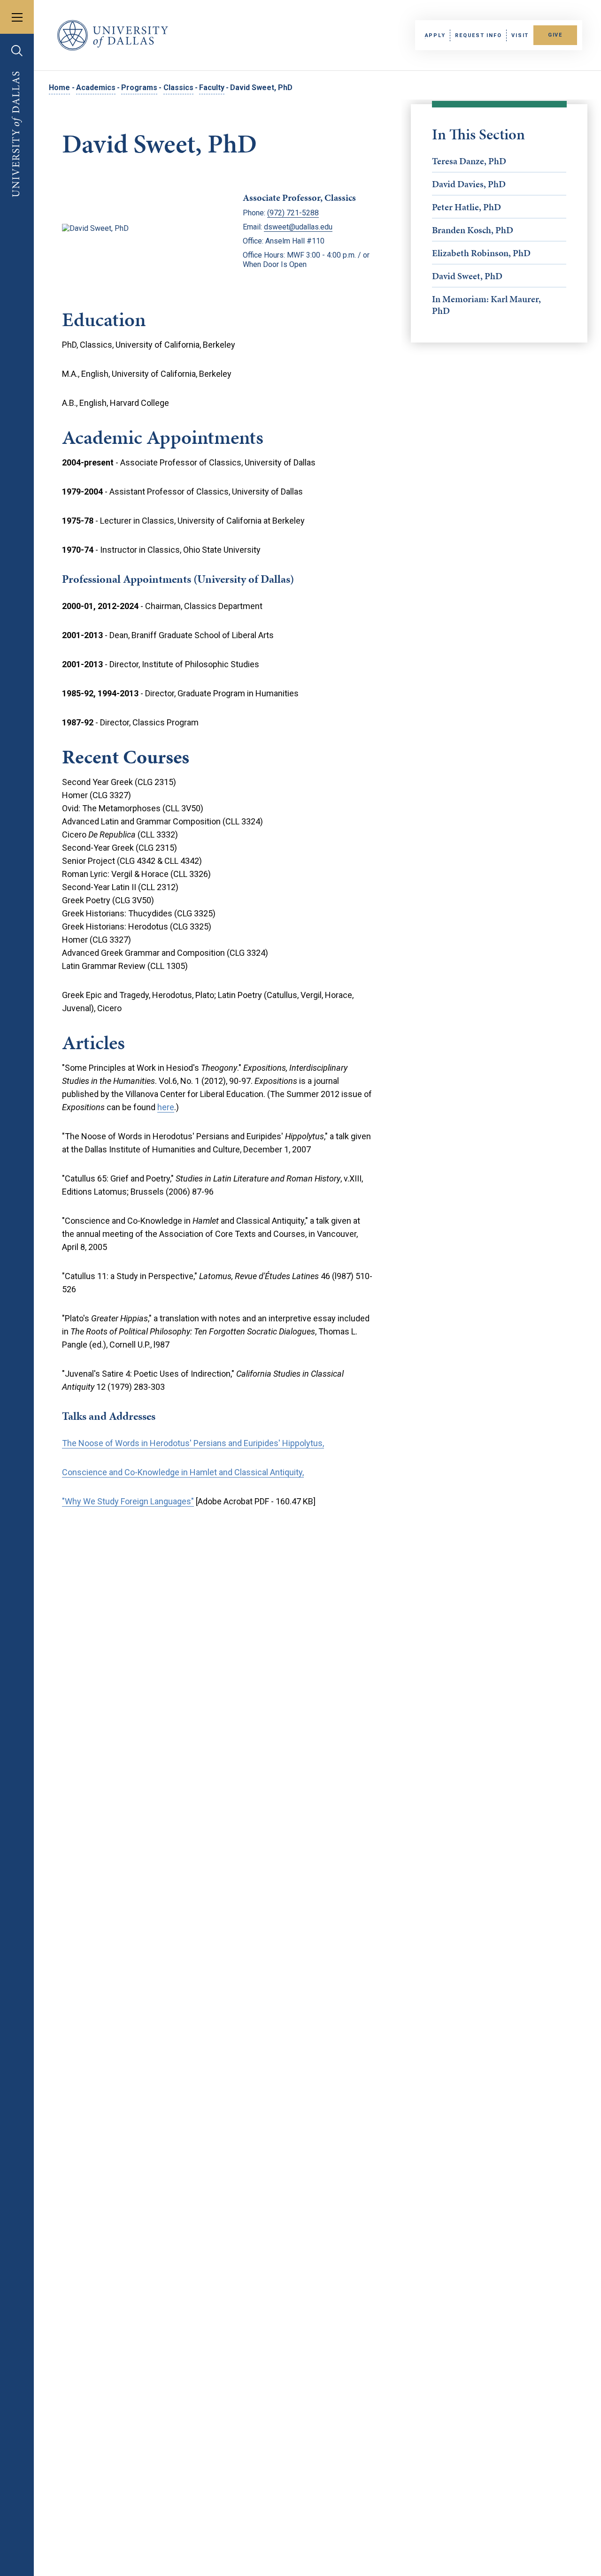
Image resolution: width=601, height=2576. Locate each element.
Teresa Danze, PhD (469, 161)
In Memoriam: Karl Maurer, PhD (486, 305)
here (166, 1107)
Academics (96, 88)
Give (555, 35)
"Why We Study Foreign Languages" (128, 1501)
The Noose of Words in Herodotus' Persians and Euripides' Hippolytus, (193, 1443)
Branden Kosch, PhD (473, 230)
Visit (520, 35)
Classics (178, 88)
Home (59, 88)
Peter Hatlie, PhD (466, 207)
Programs (139, 88)
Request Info (478, 35)
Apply (435, 35)
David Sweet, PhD (467, 276)
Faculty (212, 88)
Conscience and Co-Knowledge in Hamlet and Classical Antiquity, (183, 1472)
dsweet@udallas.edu (298, 227)
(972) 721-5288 (293, 213)
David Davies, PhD (469, 184)
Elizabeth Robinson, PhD (481, 253)
